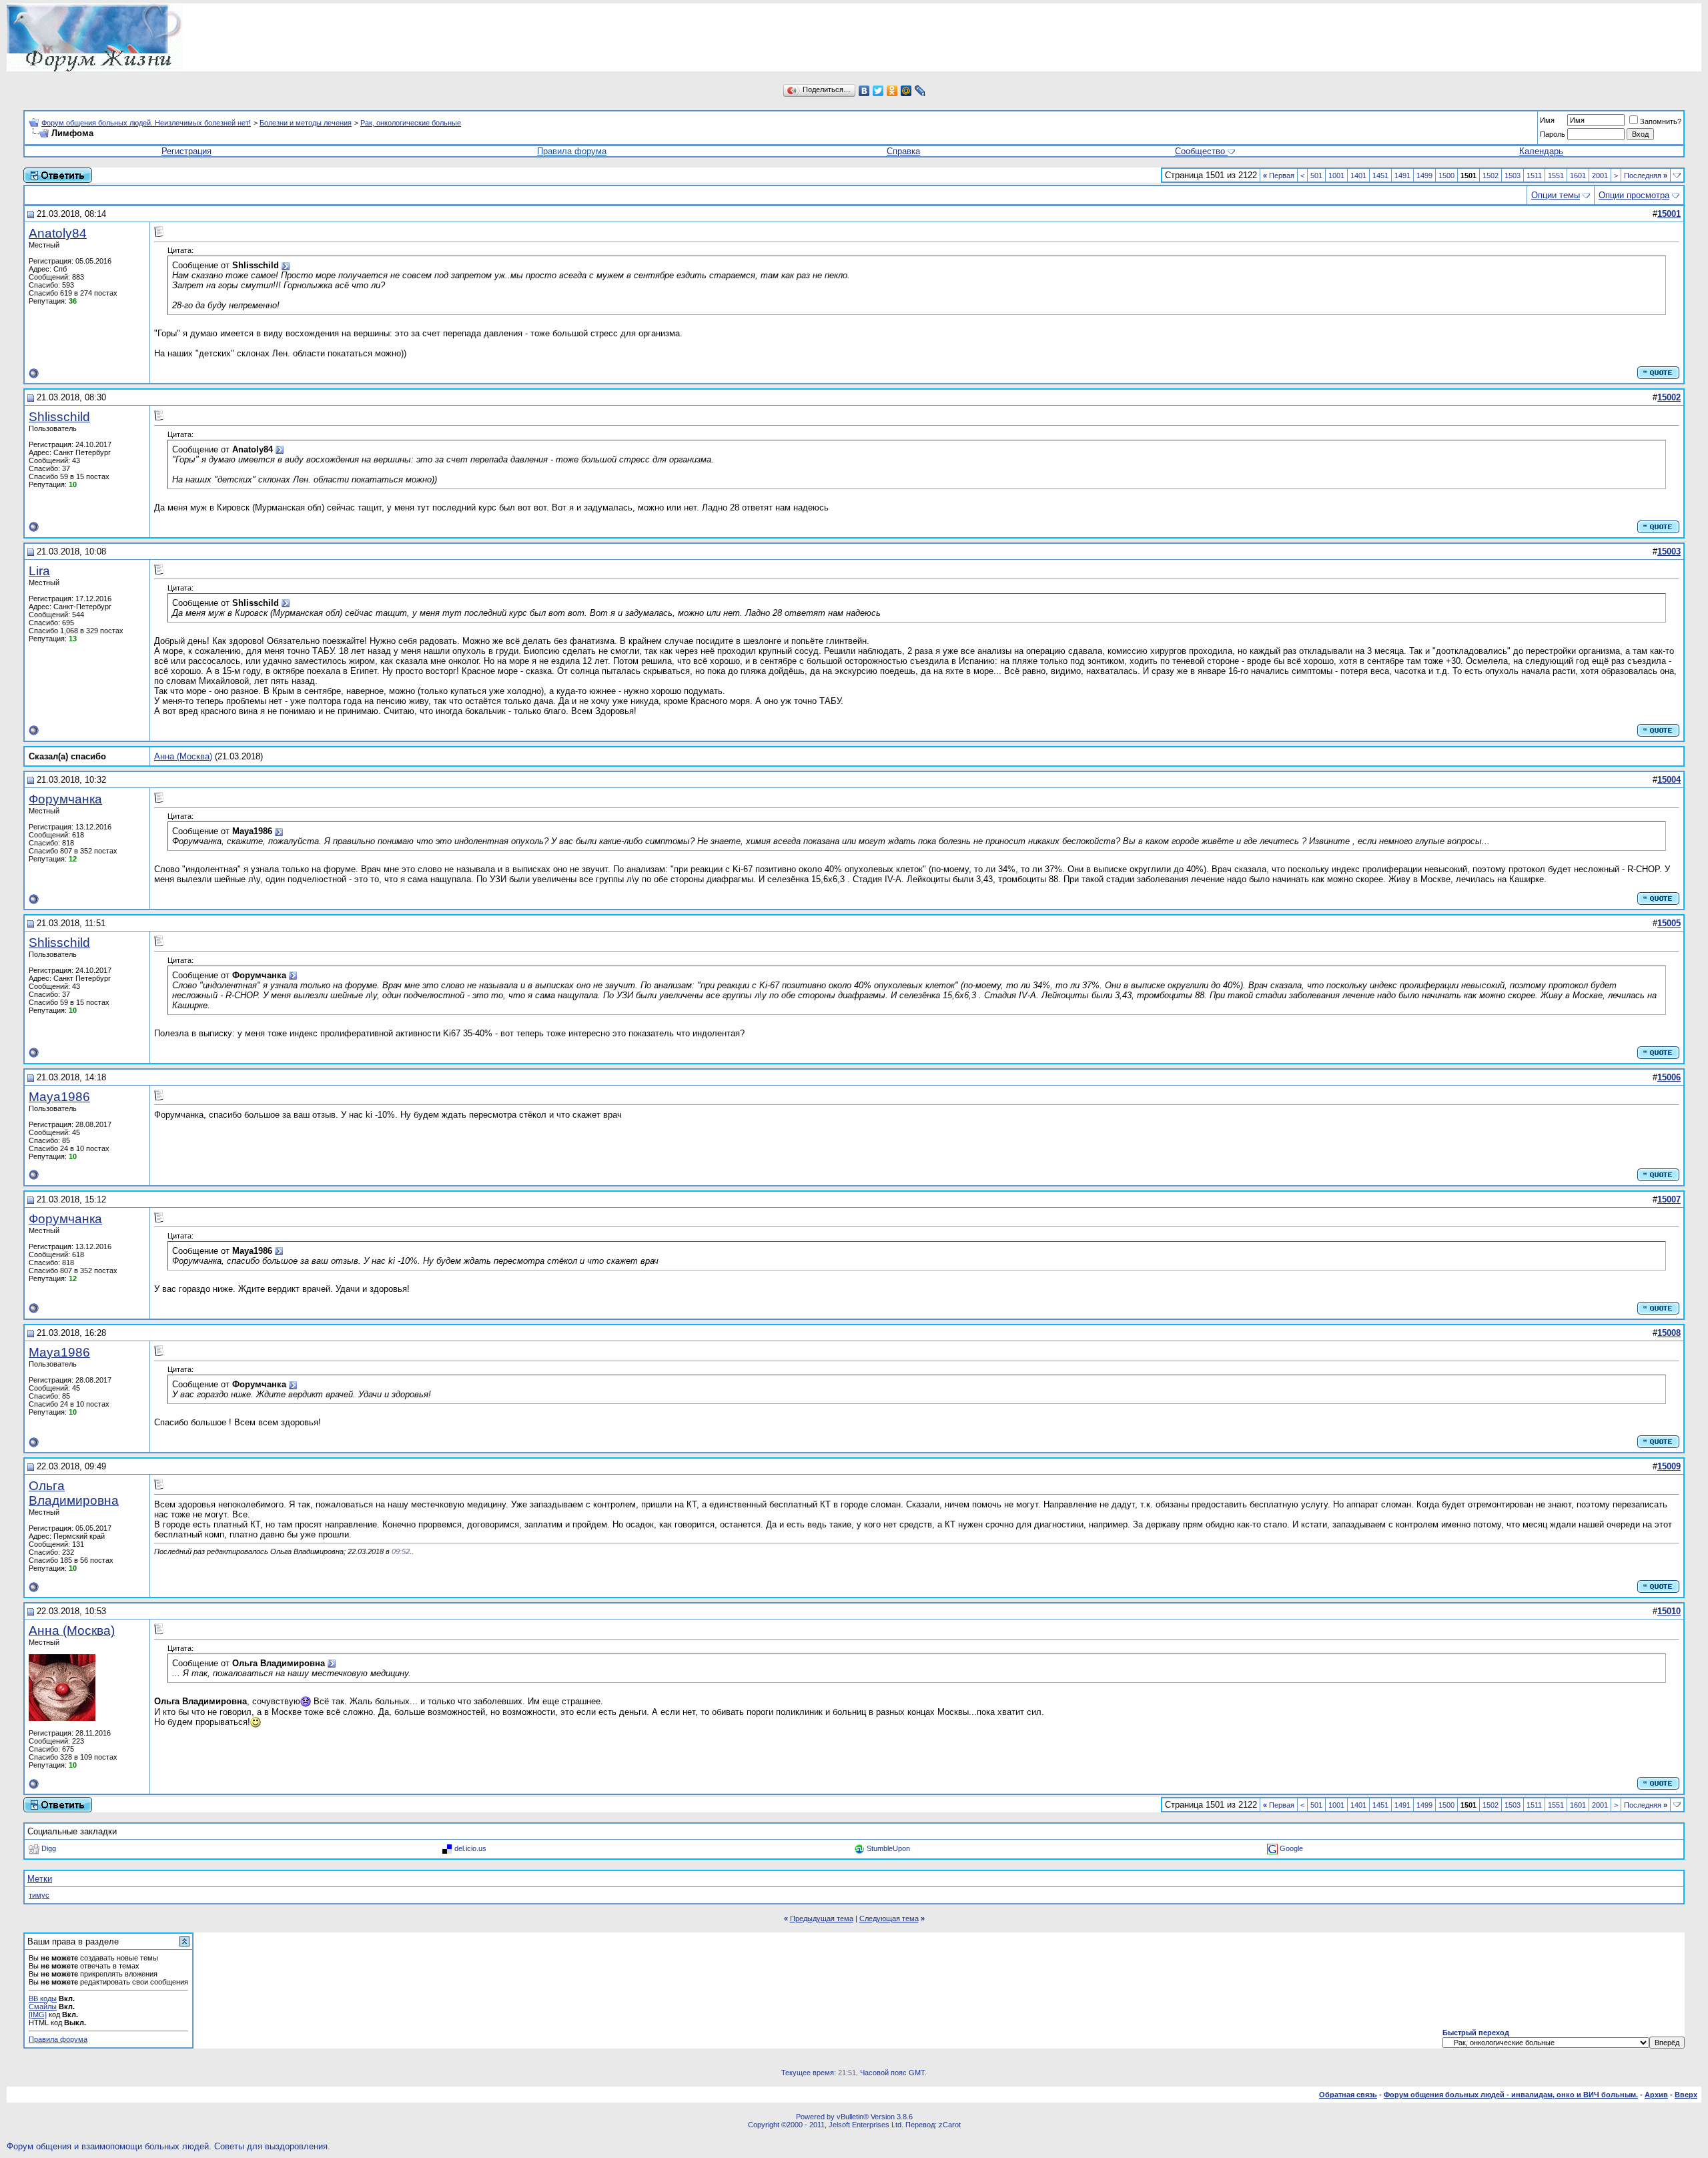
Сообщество (1200, 151)
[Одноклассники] (892, 91)
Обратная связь (1348, 2095)
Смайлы (43, 2007)
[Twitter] (878, 91)
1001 (1336, 175)
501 (1316, 175)
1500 (1446, 175)
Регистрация (186, 151)
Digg (49, 1848)
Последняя (1646, 175)
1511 (1534, 175)
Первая (1279, 175)
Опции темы (1556, 195)
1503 (1513, 175)
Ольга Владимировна (74, 1493)
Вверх (1686, 2095)
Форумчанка (65, 799)
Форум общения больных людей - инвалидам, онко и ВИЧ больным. (1511, 2095)
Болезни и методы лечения (306, 123)
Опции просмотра (1634, 195)
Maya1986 (59, 1097)
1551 (1556, 175)
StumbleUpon (888, 1848)
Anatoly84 (58, 233)
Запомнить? (1661, 121)
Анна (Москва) (183, 756)
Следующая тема (889, 1918)
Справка (903, 151)
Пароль (1553, 134)
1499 (1424, 175)
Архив (1656, 2095)
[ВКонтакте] (864, 91)
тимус (39, 1895)
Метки (40, 1879)
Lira (39, 571)
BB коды (43, 1999)
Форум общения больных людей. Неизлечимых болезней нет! (146, 123)
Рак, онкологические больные (411, 123)
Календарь (1541, 151)
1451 (1380, 175)
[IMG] (38, 2015)
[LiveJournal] (920, 91)
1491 (1402, 175)
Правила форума (572, 151)
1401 (1358, 175)
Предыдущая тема (822, 1918)
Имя (1547, 120)
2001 (1600, 175)
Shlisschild (59, 417)
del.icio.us (470, 1848)
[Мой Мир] (906, 91)
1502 (1490, 175)
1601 (1578, 175)
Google (1291, 1848)
